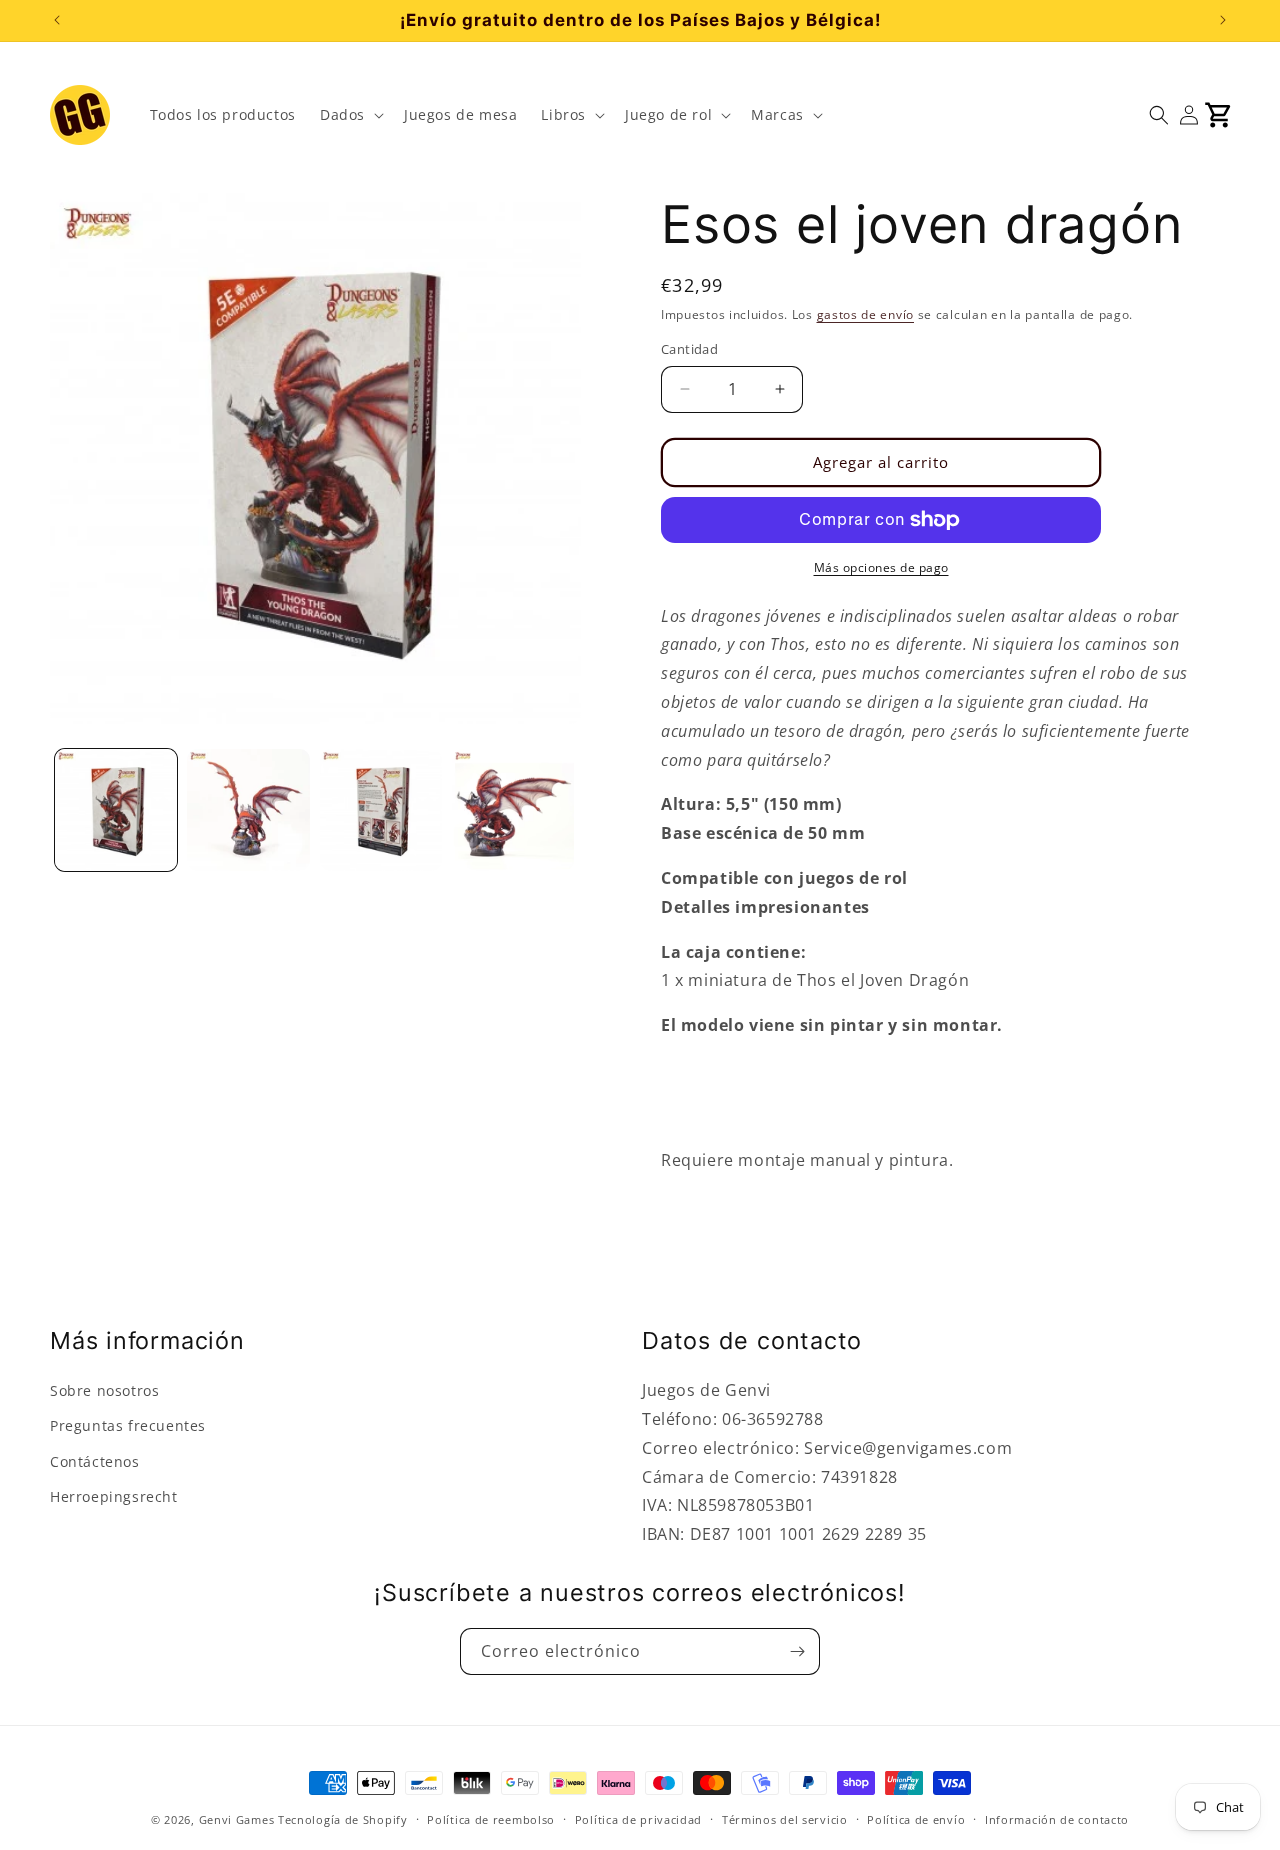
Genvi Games (237, 1819)
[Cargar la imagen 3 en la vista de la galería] (381, 810)
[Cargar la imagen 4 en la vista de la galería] (513, 810)
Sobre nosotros (104, 1390)
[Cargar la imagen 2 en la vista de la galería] (248, 810)
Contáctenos (95, 1461)
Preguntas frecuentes (128, 1425)
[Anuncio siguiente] (1223, 20)
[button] (350, 115)
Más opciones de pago (881, 567)
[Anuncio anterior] (57, 20)
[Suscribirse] (797, 1651)
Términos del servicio (785, 1819)
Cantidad (689, 349)
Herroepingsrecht (114, 1496)
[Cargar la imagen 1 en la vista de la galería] (116, 810)
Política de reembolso (491, 1819)
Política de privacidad (638, 1819)
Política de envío (916, 1819)
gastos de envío (866, 314)
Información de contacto (1057, 1819)
